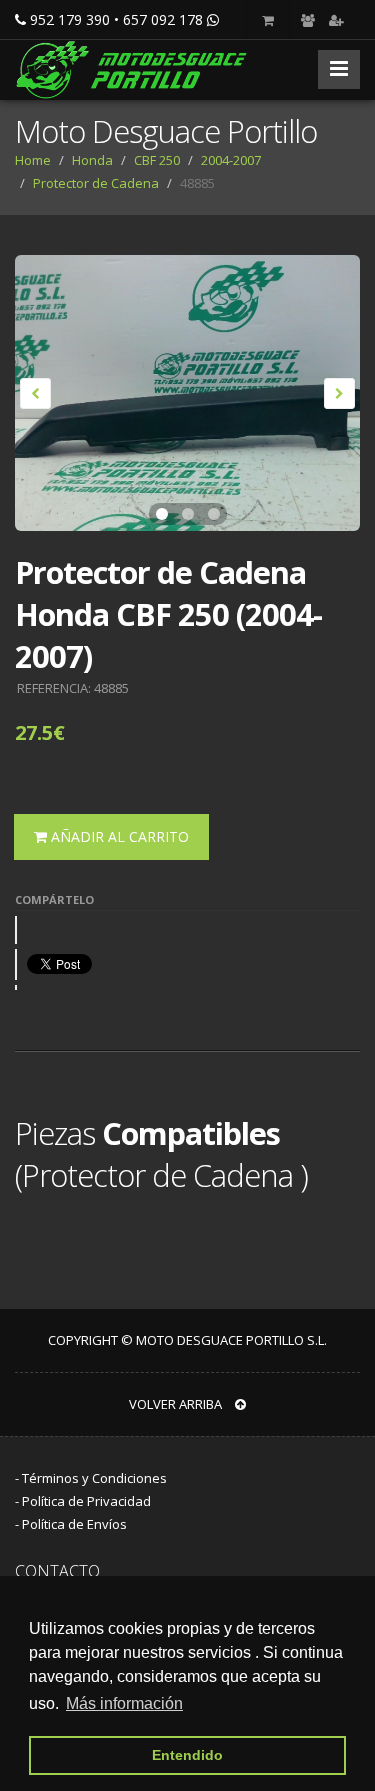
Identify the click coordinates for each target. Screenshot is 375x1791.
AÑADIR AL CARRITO (118, 836)
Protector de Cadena (96, 183)
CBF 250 (157, 160)
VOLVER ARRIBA (177, 1404)
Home (33, 160)
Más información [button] (124, 1703)
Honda (92, 160)
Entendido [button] (187, 1755)
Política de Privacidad (86, 1501)
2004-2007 (231, 160)
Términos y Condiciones (94, 1478)
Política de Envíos (74, 1524)
